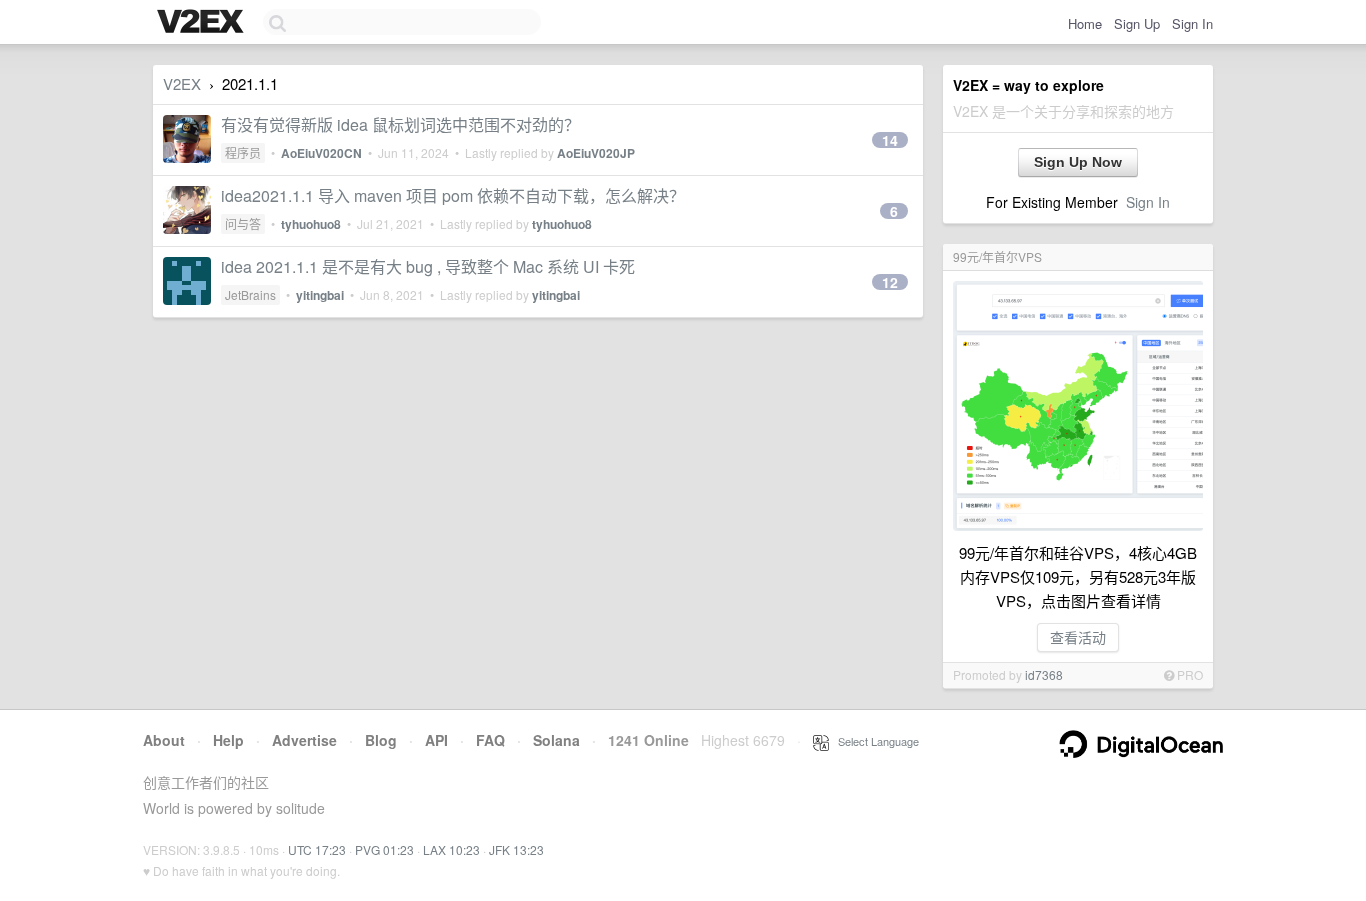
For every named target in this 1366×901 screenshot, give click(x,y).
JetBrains (250, 294)
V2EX (182, 83)
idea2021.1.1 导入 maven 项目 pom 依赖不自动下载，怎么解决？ (453, 195)
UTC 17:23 (317, 849)
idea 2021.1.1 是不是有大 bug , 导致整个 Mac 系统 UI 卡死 (428, 266)
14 (890, 140)
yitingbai (320, 295)
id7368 (1044, 674)
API (436, 740)
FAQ (490, 740)
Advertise (304, 740)
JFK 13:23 (516, 849)
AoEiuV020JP (596, 153)
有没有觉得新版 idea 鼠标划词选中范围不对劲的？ (400, 124)
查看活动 (1078, 637)
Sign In (1192, 23)
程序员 (243, 152)
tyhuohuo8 (311, 224)
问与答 (243, 223)
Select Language (874, 741)
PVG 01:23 (384, 849)
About (164, 740)
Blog (381, 740)
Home (1085, 23)
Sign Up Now (1078, 162)
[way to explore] (203, 23)
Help (228, 740)
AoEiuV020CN (321, 153)
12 (890, 282)
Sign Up (1137, 23)
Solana (556, 740)
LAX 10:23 (451, 849)
